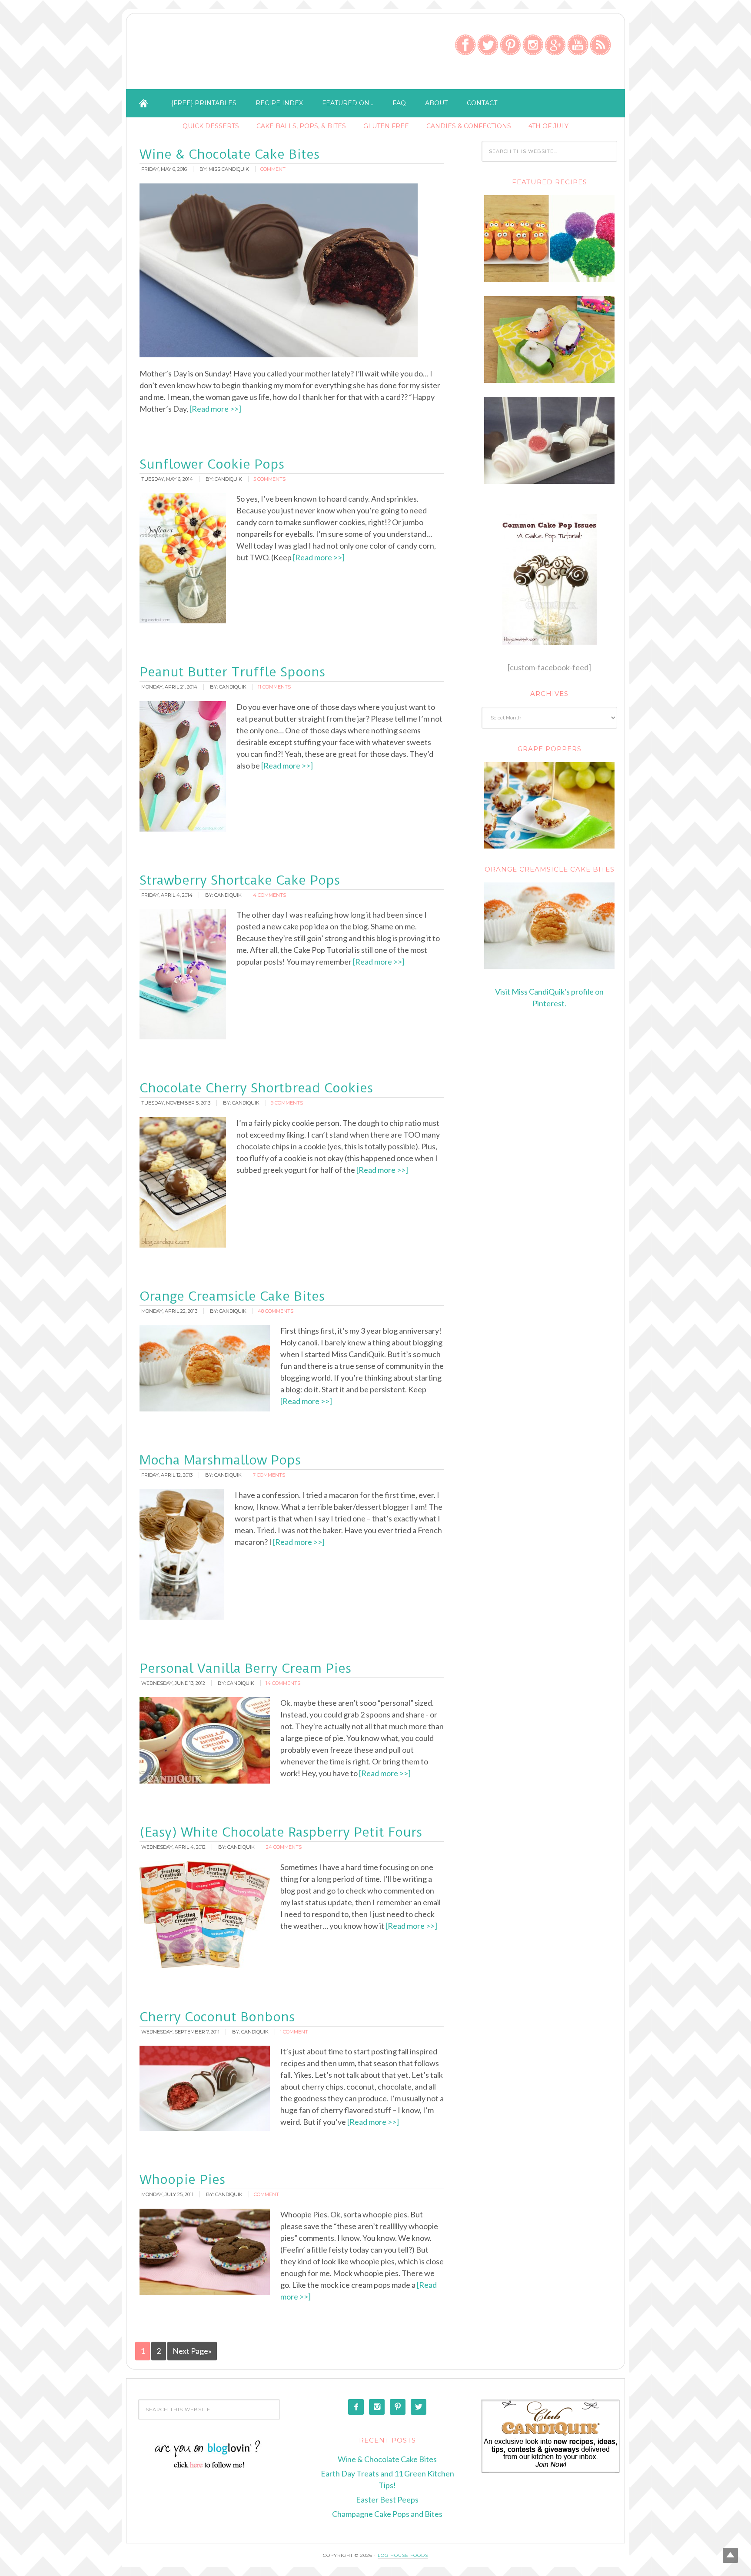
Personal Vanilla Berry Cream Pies (245, 1668)
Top (730, 2555)
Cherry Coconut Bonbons (217, 2017)
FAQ (399, 103)
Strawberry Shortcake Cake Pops (240, 880)
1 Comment (294, 2032)
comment (273, 169)
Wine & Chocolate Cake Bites (229, 154)
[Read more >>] (215, 409)
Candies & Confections (469, 126)
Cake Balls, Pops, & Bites (301, 126)
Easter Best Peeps (387, 2499)
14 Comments (283, 1683)
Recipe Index (279, 103)
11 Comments (274, 687)
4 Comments (269, 895)
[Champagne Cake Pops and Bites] (549, 481)
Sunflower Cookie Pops (212, 464)
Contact (482, 103)
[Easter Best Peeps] (549, 380)
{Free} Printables (204, 103)
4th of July (548, 126)
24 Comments (284, 1847)
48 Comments (276, 1311)
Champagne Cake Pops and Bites (387, 2514)
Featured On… (348, 103)
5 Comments (269, 479)
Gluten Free (386, 126)
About (436, 103)
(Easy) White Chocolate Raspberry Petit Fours (281, 1832)
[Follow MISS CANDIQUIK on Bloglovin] (209, 2467)
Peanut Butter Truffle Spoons (232, 672)
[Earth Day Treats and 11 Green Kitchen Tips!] (549, 280)
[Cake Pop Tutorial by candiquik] (549, 579)
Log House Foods (403, 2555)
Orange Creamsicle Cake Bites (232, 1296)
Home (143, 103)
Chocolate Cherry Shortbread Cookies (256, 1088)
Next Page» (192, 2351)
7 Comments (269, 1475)
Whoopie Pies (182, 2179)
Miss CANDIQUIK (235, 53)
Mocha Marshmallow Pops (220, 1460)
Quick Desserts (211, 126)
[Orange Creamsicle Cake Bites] (549, 926)
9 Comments (287, 1103)
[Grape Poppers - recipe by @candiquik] (549, 805)
